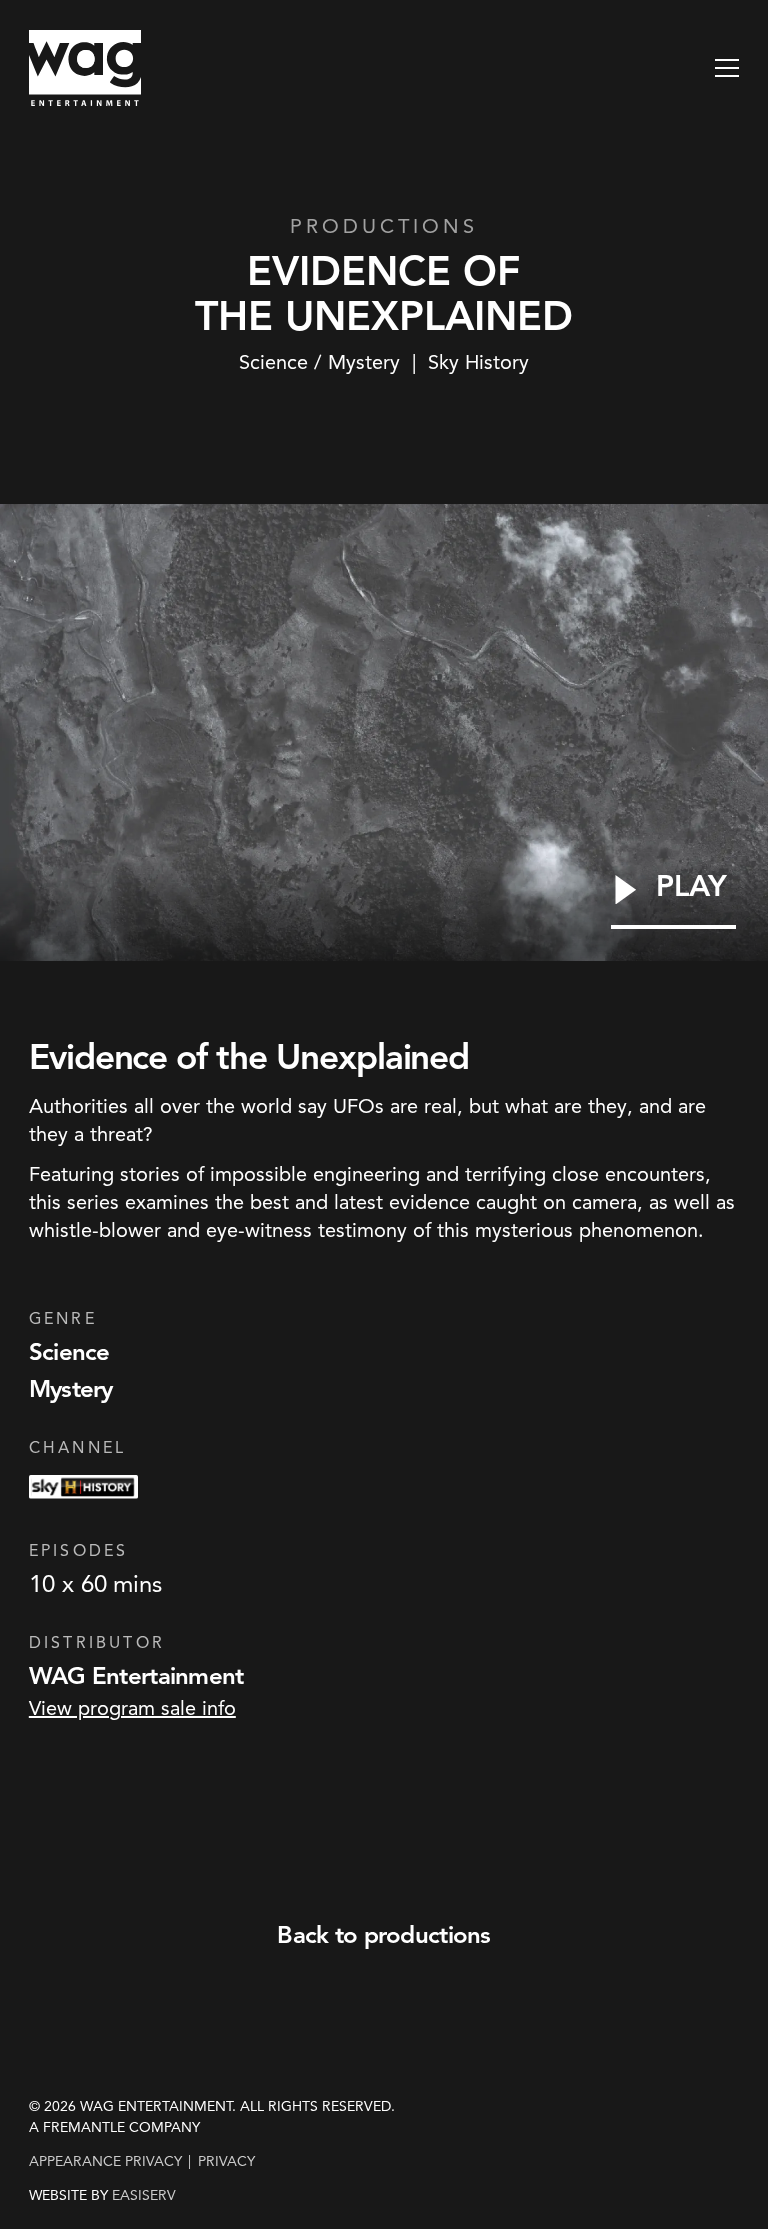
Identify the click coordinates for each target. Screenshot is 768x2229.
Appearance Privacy (105, 2161)
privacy (226, 2161)
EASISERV (144, 2196)
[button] (727, 68)
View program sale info (132, 1708)
